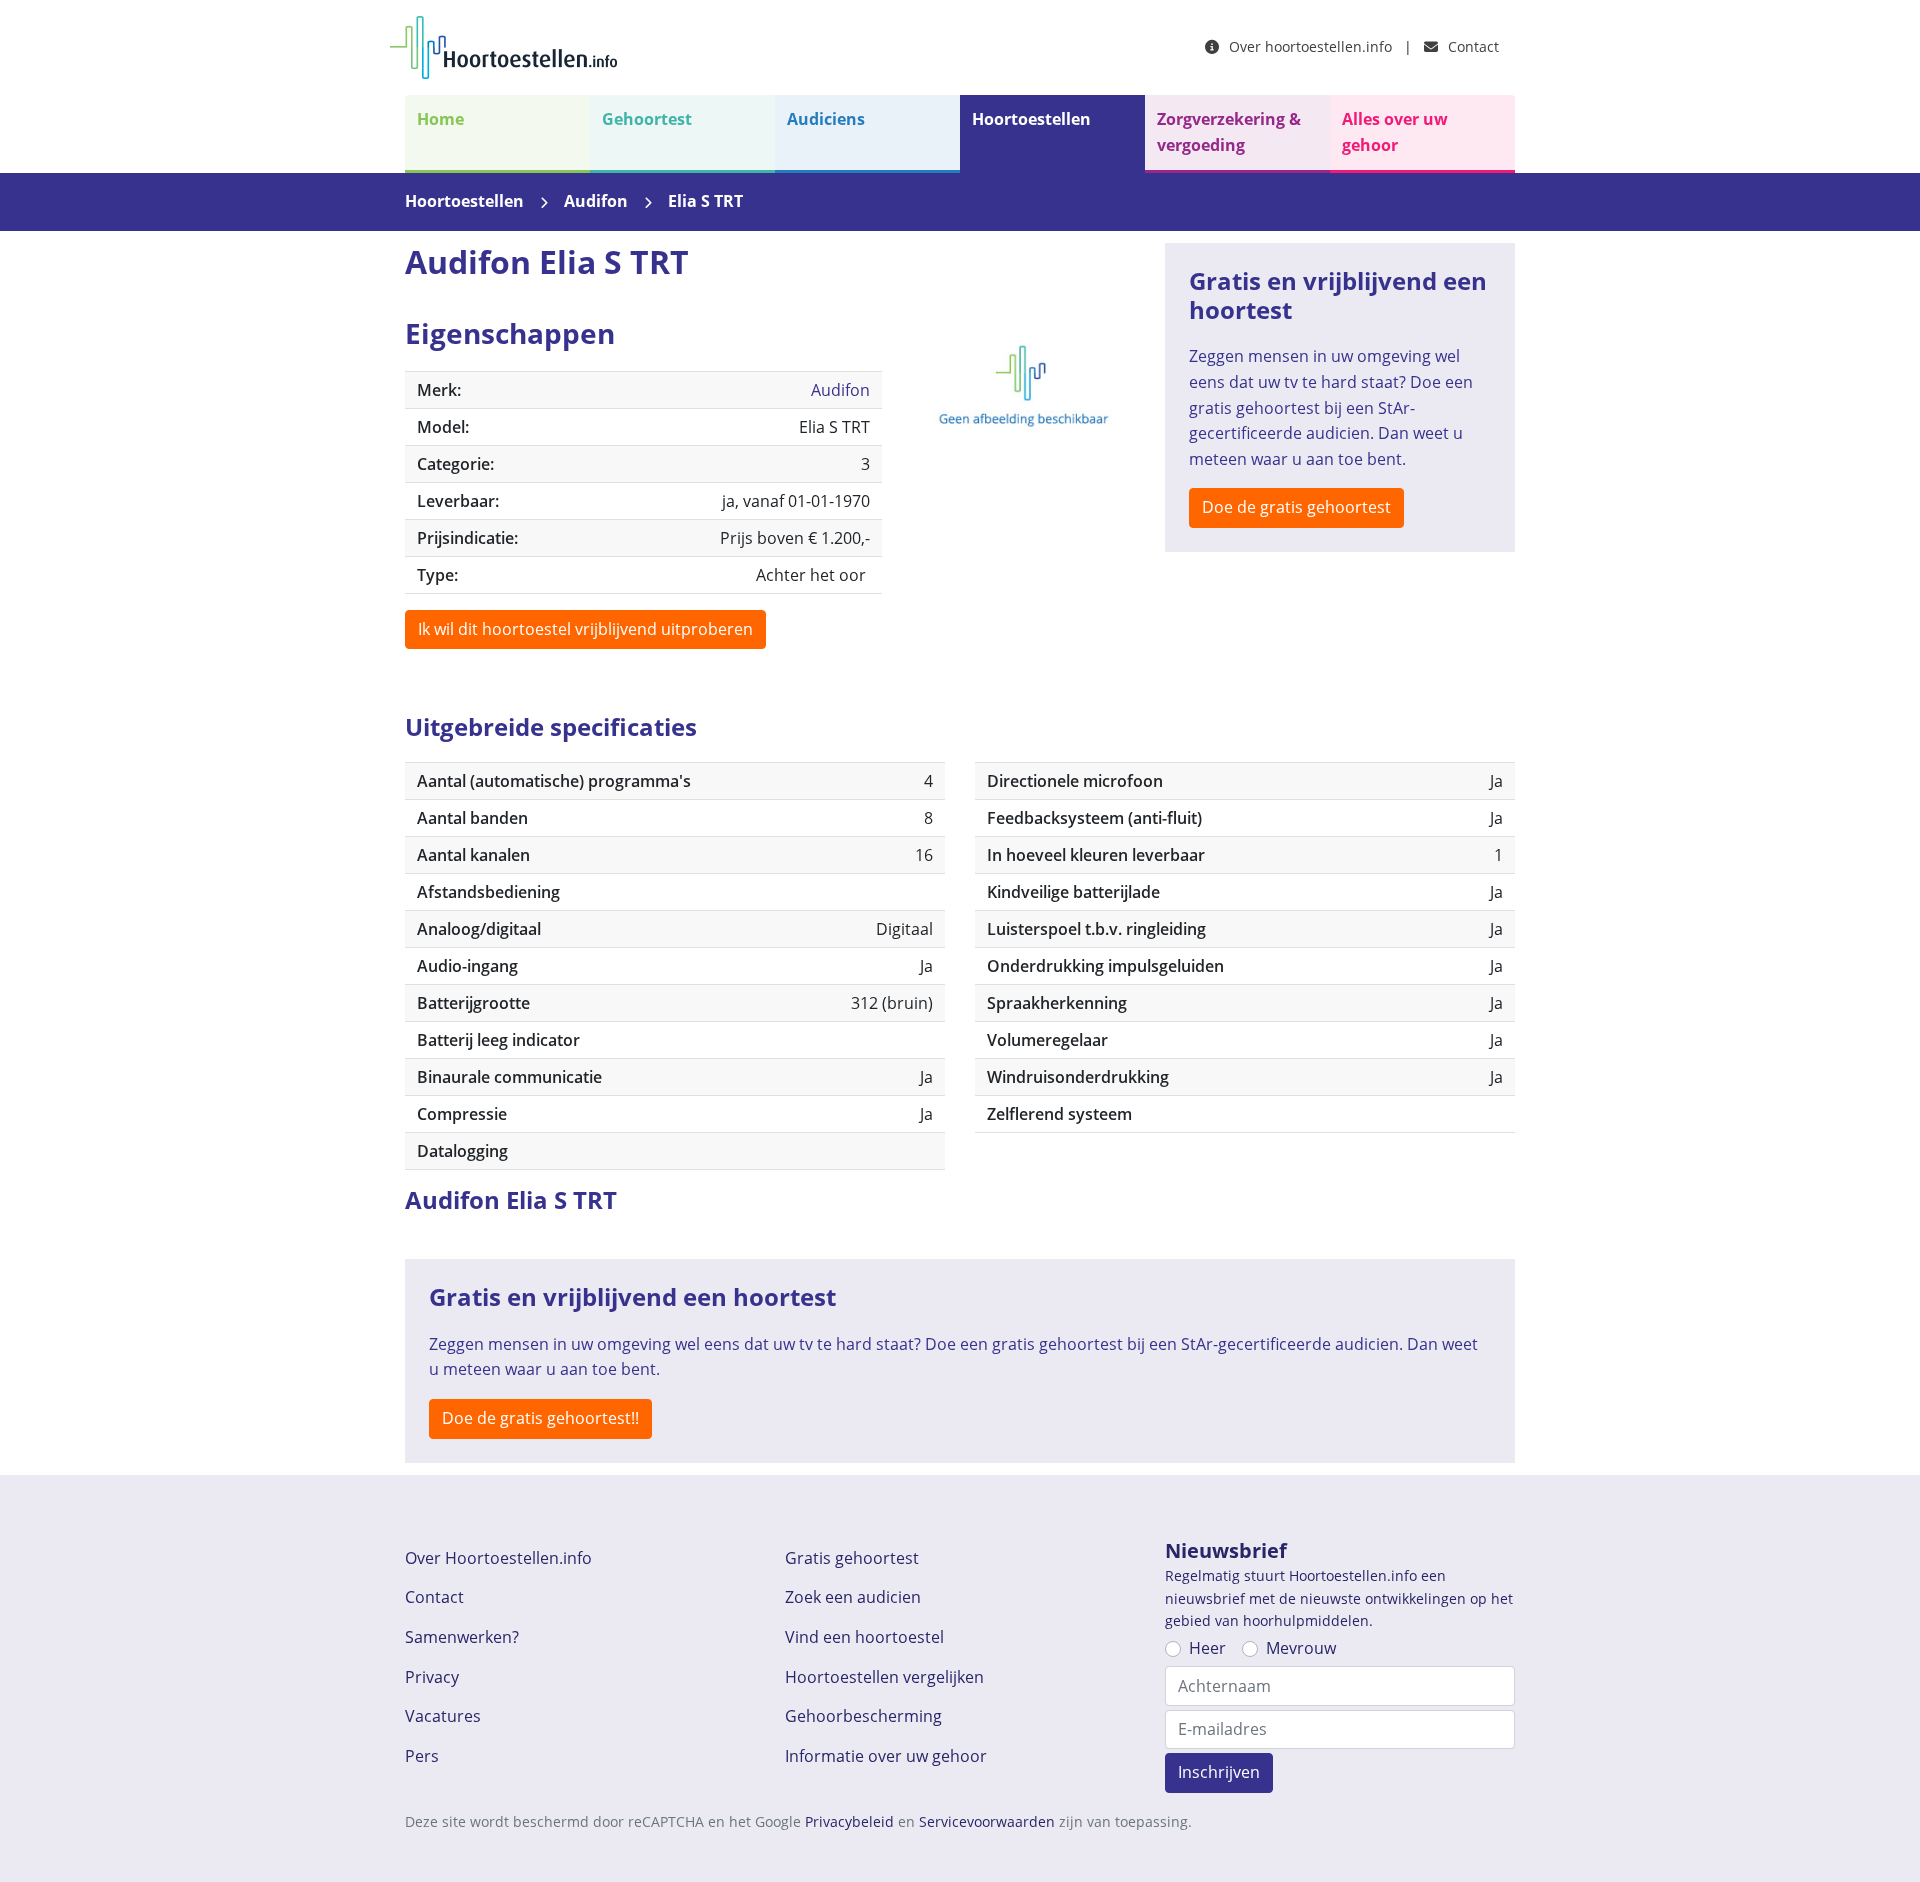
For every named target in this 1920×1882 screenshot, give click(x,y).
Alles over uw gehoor (1395, 132)
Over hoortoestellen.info (1308, 46)
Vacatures (443, 1716)
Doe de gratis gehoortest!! (540, 1418)
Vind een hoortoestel (864, 1637)
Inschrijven (1219, 1772)
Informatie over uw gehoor (886, 1756)
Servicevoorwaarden (987, 1821)
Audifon (596, 201)
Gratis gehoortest (852, 1558)
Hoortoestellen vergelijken (884, 1677)
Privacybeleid (849, 1821)
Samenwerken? (462, 1637)
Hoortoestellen (1031, 119)
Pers (422, 1756)
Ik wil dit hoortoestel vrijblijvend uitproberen (585, 629)
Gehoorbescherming (863, 1716)
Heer (1207, 1648)
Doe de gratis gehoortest (1296, 507)
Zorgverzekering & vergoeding (1229, 132)
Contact (1471, 46)
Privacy (432, 1677)
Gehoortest (647, 119)
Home (440, 119)
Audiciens (826, 119)
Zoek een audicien (853, 1597)
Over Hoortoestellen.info (498, 1558)
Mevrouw (1301, 1648)
